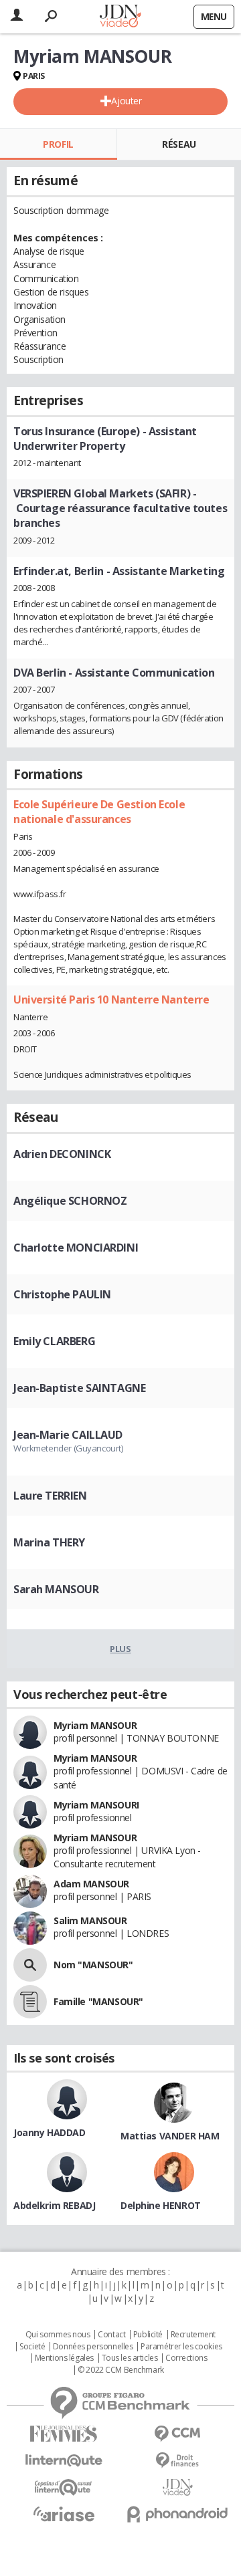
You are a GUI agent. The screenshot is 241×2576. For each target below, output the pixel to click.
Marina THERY (49, 1542)
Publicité (148, 2335)
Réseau (179, 144)
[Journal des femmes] (64, 2434)
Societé (32, 2347)
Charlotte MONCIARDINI (76, 1248)
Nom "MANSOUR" (93, 1965)
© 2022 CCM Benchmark (121, 2370)
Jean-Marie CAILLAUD (68, 1435)
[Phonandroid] (177, 2514)
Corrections (186, 2358)
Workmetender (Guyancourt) (68, 1448)
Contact (111, 2335)
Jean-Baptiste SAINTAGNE (79, 1388)
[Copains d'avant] (64, 2487)
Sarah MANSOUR (56, 1589)
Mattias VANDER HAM (170, 2136)
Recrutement (193, 2335)
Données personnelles (93, 2347)
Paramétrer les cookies (181, 2347)
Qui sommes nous (58, 2335)
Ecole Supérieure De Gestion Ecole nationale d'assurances (99, 812)
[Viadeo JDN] (177, 2487)
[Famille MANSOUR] (30, 2002)
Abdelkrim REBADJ (54, 2205)
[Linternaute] (64, 2461)
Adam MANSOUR (91, 1884)
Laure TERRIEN (50, 1496)
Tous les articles (130, 2358)
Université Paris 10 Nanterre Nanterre (111, 1000)
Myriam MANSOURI (96, 1805)
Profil (58, 144)
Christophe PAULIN (62, 1294)
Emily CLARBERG (54, 1341)
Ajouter (126, 101)
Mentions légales (64, 2358)
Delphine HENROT (161, 2205)
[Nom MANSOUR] (30, 1965)
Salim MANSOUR (90, 1920)
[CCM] (177, 2434)
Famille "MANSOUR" (98, 2001)
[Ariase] (64, 2514)
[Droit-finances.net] (177, 2461)
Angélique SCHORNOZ (70, 1201)
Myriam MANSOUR (95, 1725)
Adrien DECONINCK (62, 1154)
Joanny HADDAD (50, 2132)
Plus (120, 1649)
